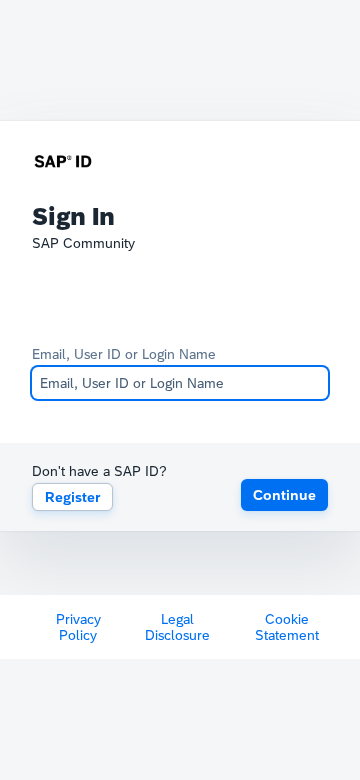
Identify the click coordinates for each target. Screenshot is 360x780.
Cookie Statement (287, 627)
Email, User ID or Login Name (124, 354)
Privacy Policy (78, 627)
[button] (284, 495)
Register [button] (72, 497)
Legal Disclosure (177, 627)
